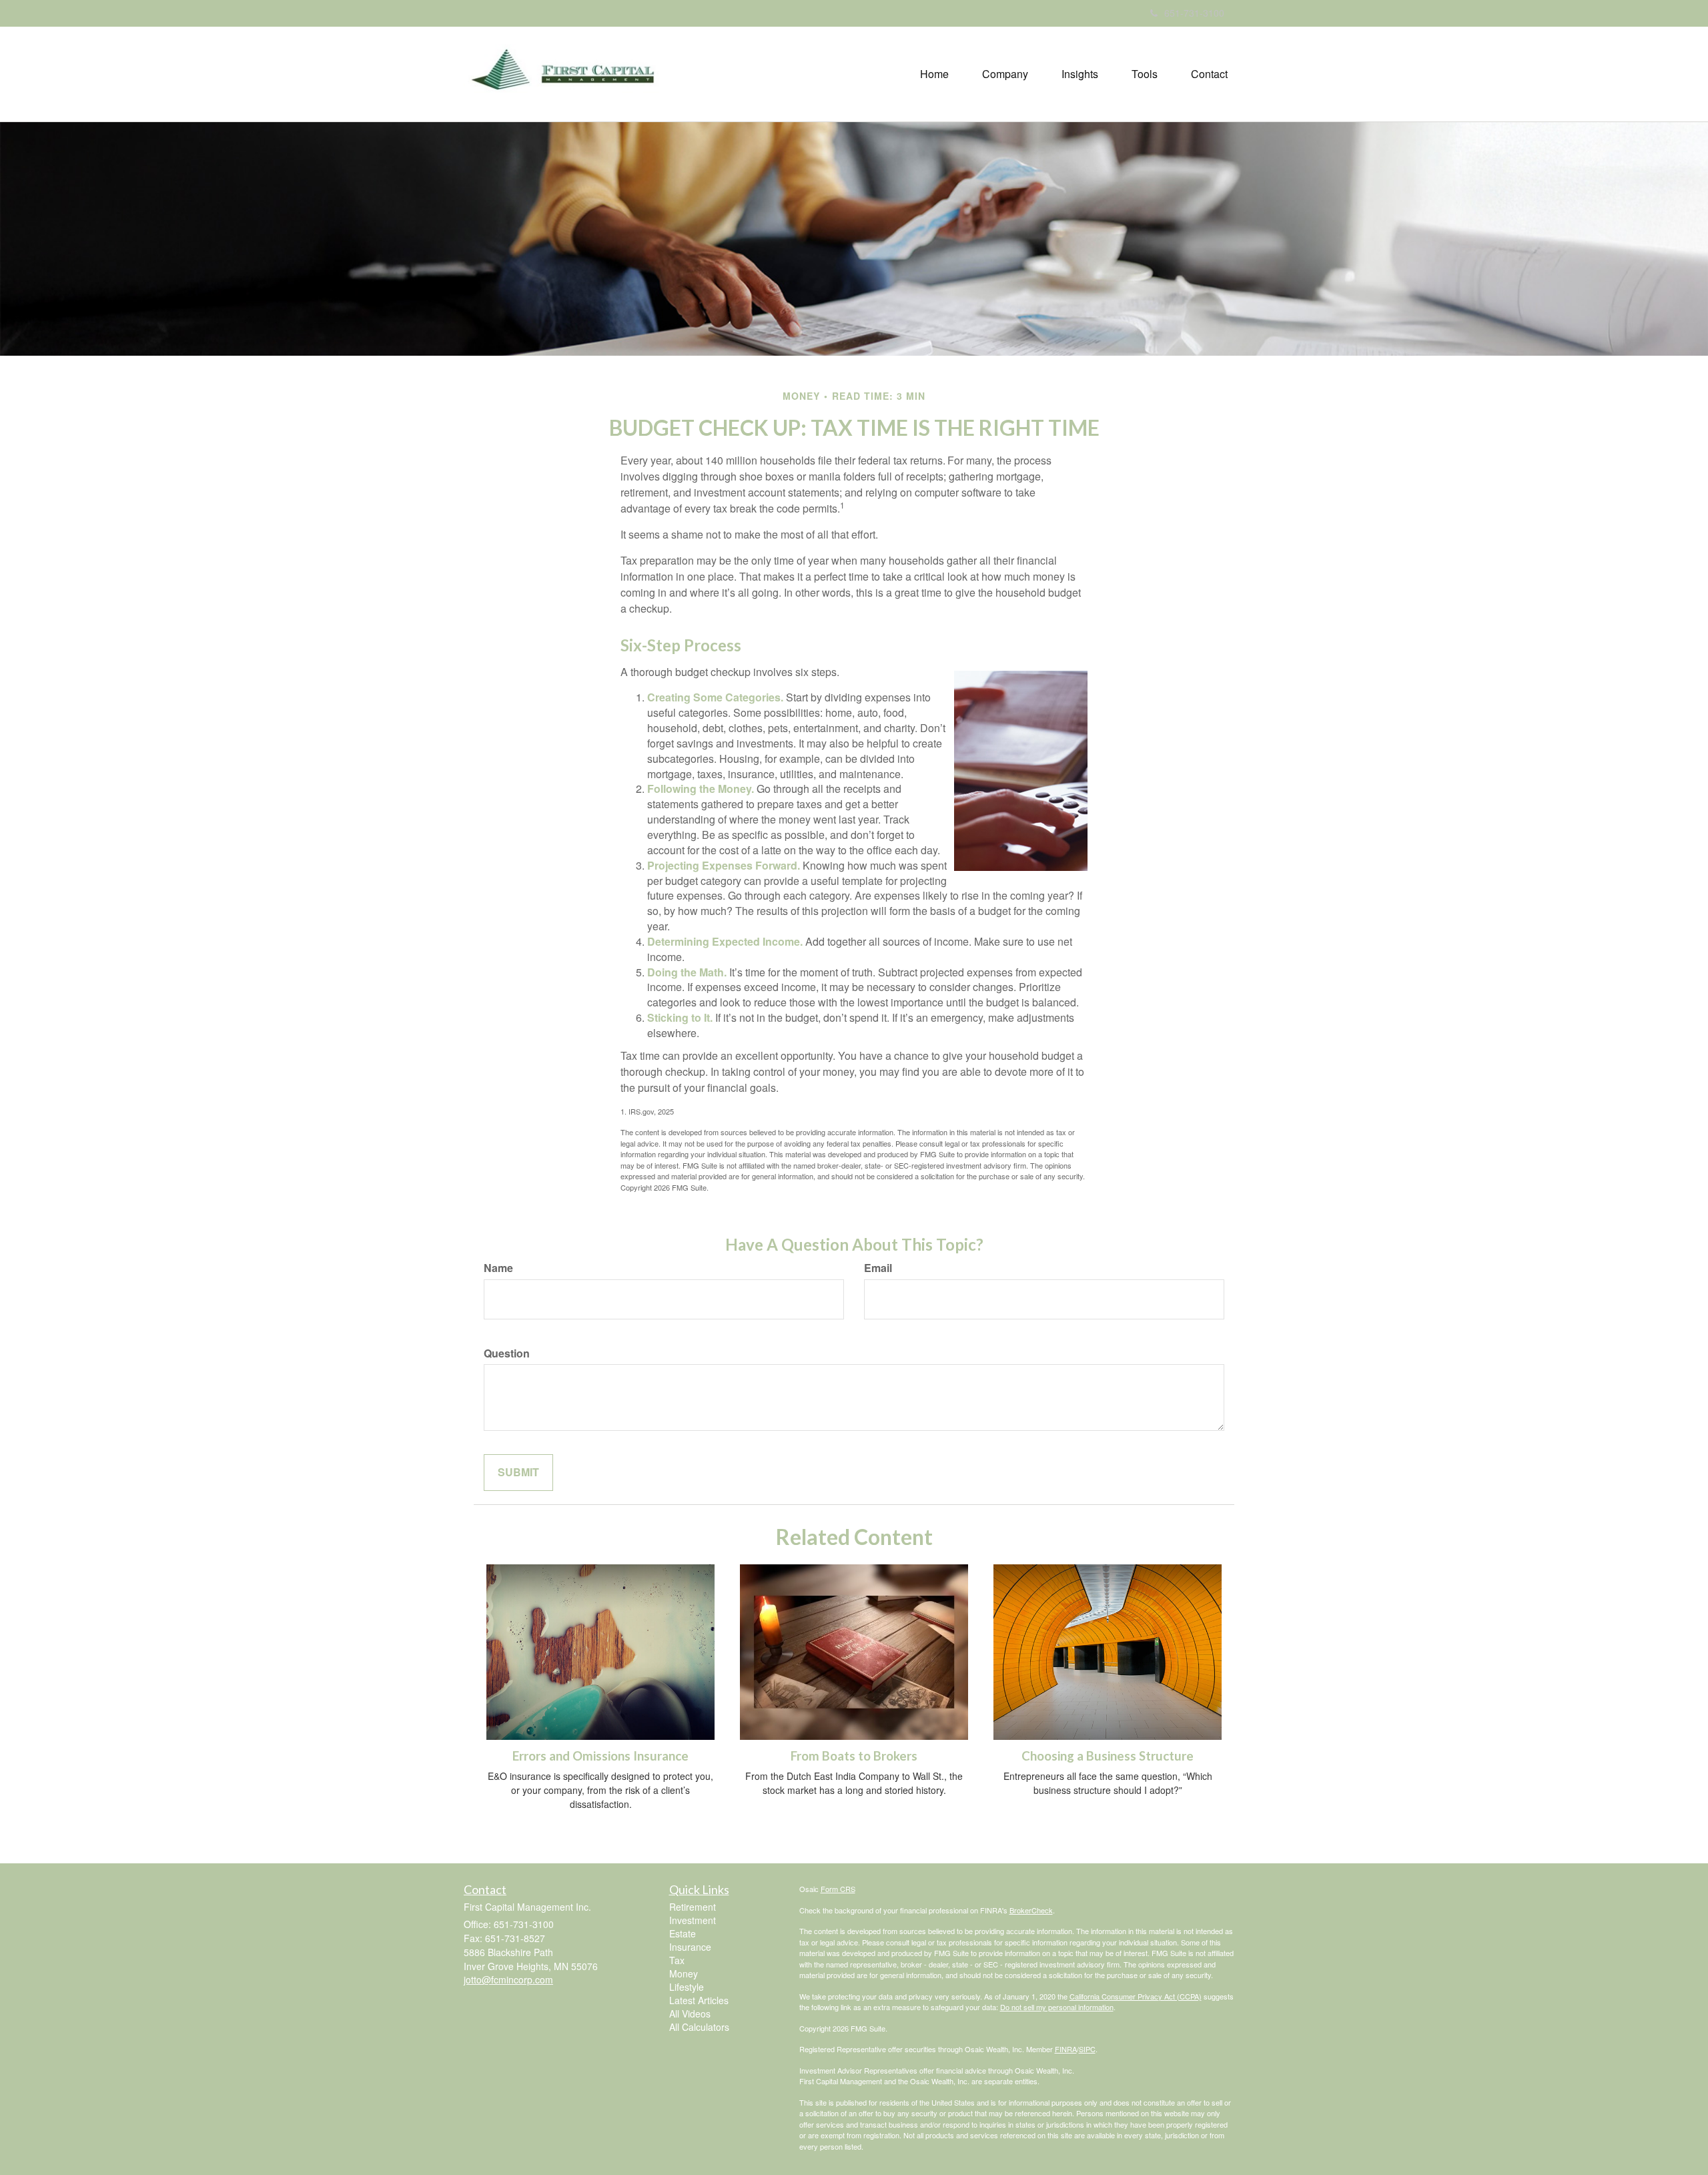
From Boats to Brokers (854, 1756)
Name (498, 1268)
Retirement (693, 1907)
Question (507, 1353)
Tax (677, 1960)
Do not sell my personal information (1057, 2007)
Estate (683, 1933)
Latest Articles (699, 2000)
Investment (693, 1920)
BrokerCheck (1031, 1910)
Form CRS (838, 1889)
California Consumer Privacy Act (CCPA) (1136, 1996)
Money (684, 1973)
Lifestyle (687, 1987)
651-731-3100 (1194, 13)
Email (878, 1268)
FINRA (1066, 2049)
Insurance (690, 1947)
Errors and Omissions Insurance (600, 1756)
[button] (1005, 74)
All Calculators (699, 2027)
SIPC (1087, 2049)
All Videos (690, 2013)
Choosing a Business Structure (1108, 1756)
